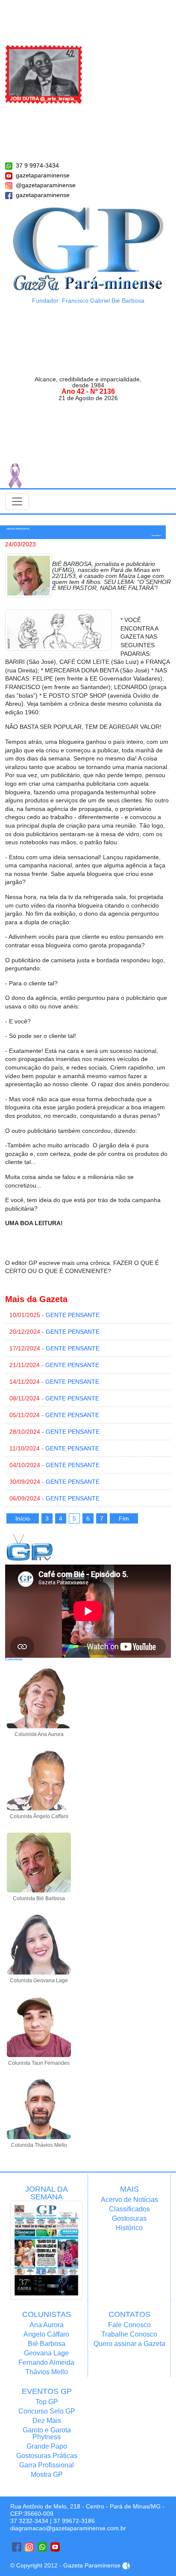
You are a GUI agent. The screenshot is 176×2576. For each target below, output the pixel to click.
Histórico (129, 2228)
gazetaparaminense (43, 175)
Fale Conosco (129, 2325)
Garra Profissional (47, 2465)
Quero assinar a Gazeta (129, 2344)
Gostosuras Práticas (47, 2456)
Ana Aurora (47, 2325)
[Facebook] (17, 2547)
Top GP (47, 2402)
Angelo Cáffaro (46, 2334)
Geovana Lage (46, 2353)
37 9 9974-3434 (37, 165)
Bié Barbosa (47, 2344)
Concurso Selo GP (47, 2411)
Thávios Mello (47, 2372)
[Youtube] (55, 2547)
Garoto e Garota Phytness (47, 2433)
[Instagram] (29, 2547)
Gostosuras (129, 2218)
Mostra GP (47, 2474)
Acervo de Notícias (129, 2200)
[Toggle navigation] (17, 501)
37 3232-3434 (29, 2521)
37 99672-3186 (74, 2521)
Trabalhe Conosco (129, 2334)
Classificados (129, 2209)
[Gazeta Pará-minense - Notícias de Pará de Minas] (88, 248)
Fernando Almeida (46, 2362)
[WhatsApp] (42, 2547)
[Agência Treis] (126, 2565)
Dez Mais (47, 2421)
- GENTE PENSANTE (54, 1315)
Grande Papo (47, 2446)
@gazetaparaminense (46, 185)
